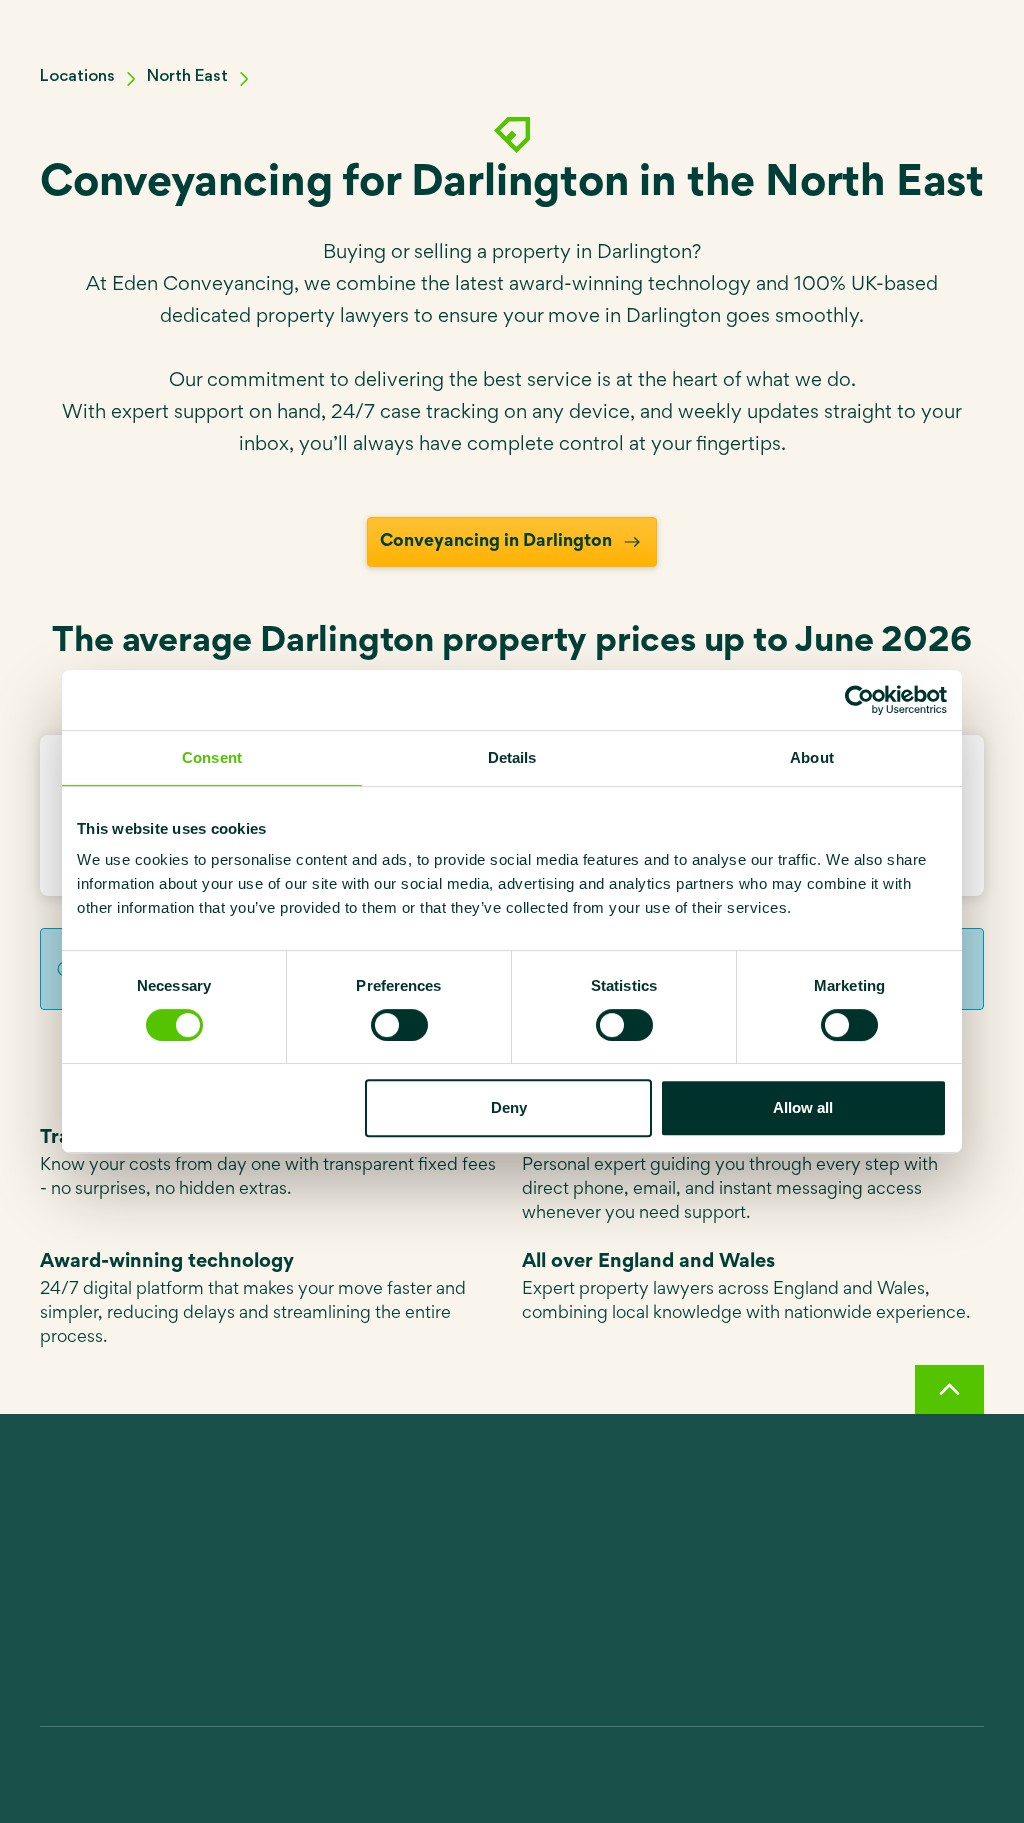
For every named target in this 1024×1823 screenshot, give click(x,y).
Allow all (803, 1107)
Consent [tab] (212, 757)
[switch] (399, 1025)
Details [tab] (512, 757)
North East (187, 76)
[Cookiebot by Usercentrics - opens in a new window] (859, 700)
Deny (509, 1107)
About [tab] (812, 757)
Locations (77, 76)
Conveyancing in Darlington (496, 542)
